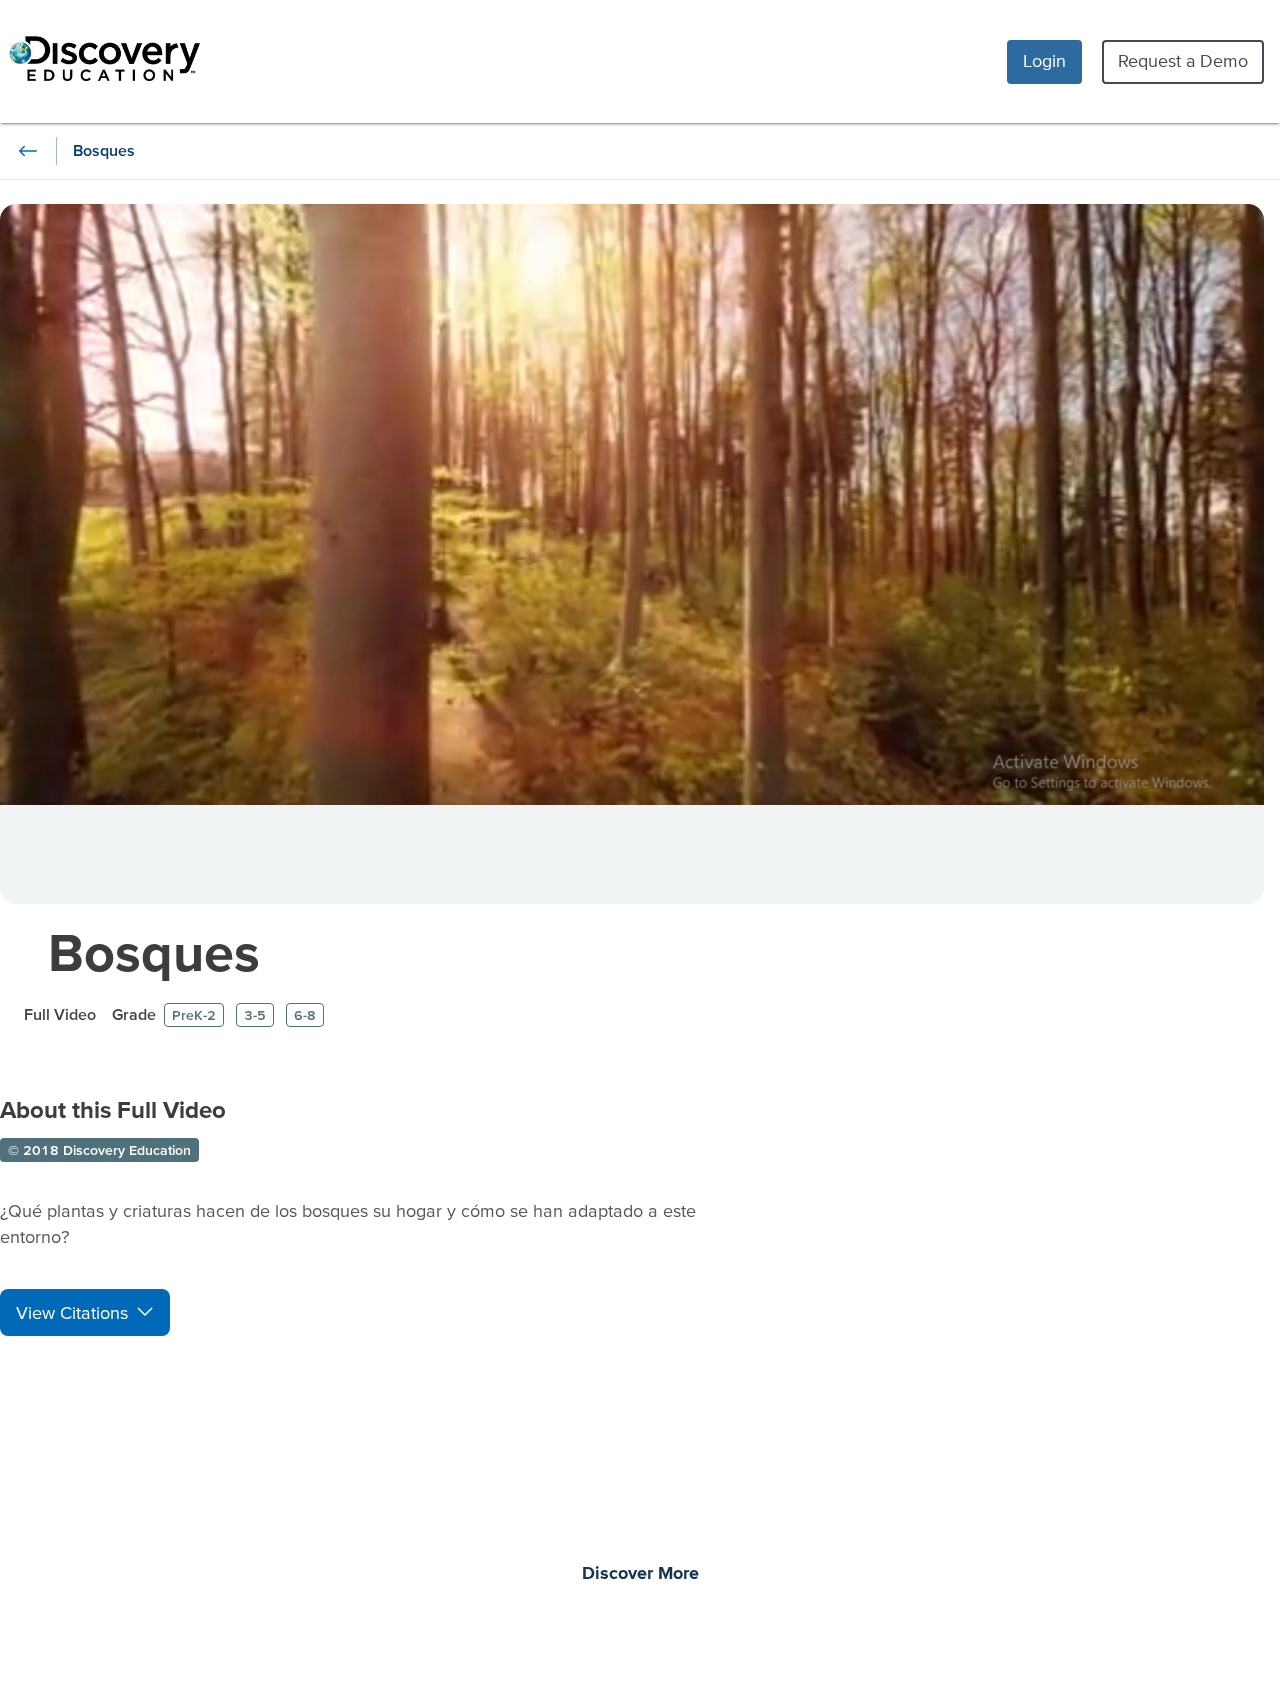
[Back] (28, 151)
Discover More (640, 1574)
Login (1044, 60)
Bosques (154, 951)
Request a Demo (1183, 60)
